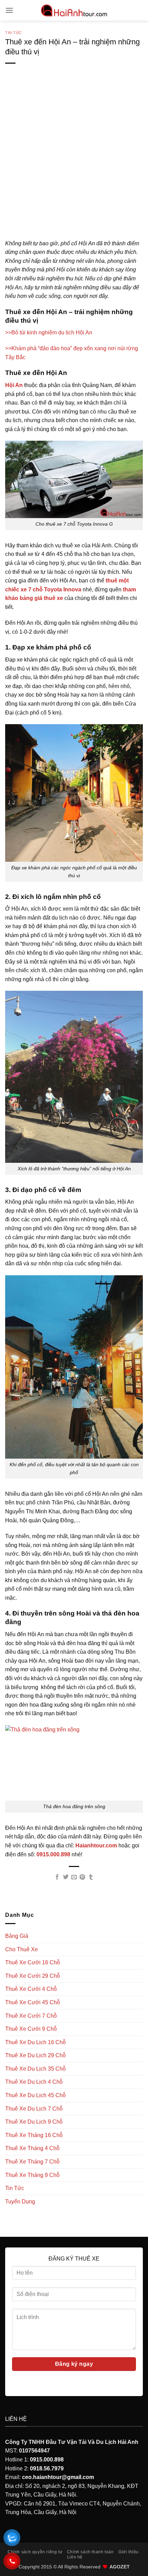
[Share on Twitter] (65, 1877)
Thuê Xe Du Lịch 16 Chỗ (35, 2042)
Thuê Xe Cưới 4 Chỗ (31, 1989)
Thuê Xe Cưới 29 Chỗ (33, 1976)
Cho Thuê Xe (22, 1949)
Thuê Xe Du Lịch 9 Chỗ (34, 2122)
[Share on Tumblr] (91, 1877)
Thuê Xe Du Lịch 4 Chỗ (34, 2082)
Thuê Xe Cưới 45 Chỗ (33, 2002)
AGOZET (120, 2567)
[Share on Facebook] (57, 1877)
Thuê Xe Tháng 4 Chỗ (32, 2148)
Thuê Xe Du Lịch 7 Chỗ (34, 2109)
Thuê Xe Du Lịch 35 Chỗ (35, 2069)
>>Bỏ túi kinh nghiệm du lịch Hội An (49, 332)
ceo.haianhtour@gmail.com (58, 2477)
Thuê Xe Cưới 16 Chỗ (33, 1962)
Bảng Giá (17, 1936)
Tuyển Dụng (20, 2202)
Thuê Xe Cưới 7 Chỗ (31, 2016)
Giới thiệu (129, 2552)
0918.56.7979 (47, 2468)
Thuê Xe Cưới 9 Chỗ (31, 2029)
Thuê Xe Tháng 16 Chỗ (34, 2135)
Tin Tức (14, 33)
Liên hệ (75, 2557)
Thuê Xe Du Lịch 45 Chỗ (35, 2095)
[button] (9, 10)
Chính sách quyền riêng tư (35, 2552)
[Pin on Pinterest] (82, 1877)
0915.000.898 (47, 2460)
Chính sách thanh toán (91, 2552)
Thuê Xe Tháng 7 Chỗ (32, 2162)
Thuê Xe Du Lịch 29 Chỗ (35, 2055)
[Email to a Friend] (74, 1877)
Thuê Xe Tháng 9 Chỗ (32, 2175)
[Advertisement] (74, 162)
